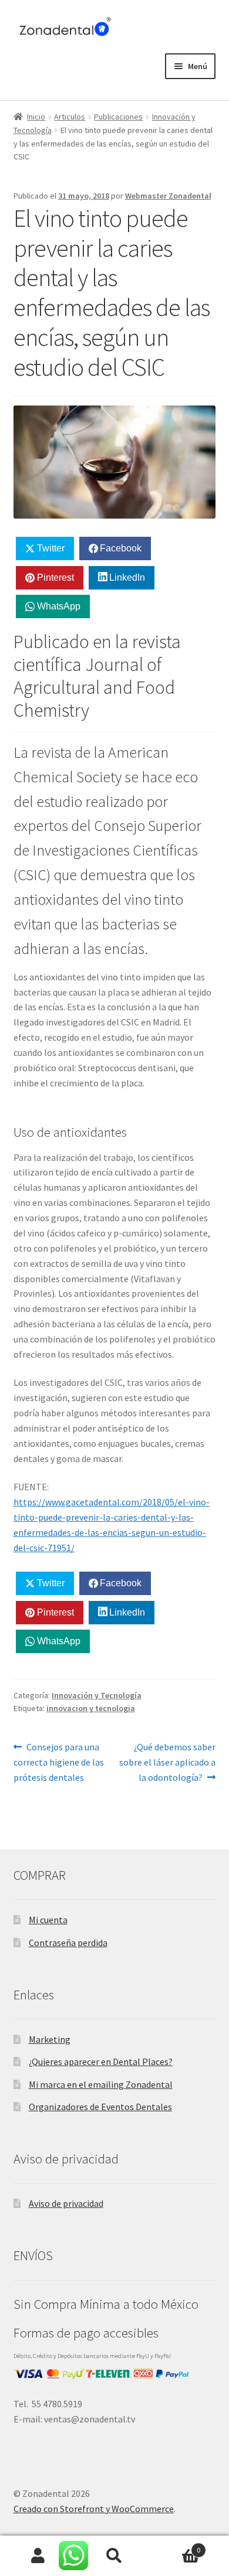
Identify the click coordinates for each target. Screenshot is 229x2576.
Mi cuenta (48, 1920)
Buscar (114, 2556)
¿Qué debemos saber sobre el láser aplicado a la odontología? (167, 1762)
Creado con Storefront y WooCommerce (94, 2509)
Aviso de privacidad (66, 2203)
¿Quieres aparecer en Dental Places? (101, 2062)
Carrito (176, 2546)
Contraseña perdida (68, 1943)
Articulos (70, 117)
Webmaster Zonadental (168, 196)
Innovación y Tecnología (97, 1695)
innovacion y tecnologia (91, 1708)
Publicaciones (118, 117)
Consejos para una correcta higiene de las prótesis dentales (59, 1762)
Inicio (36, 117)
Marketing (50, 2039)
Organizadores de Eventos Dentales (100, 2107)
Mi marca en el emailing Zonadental (101, 2084)
